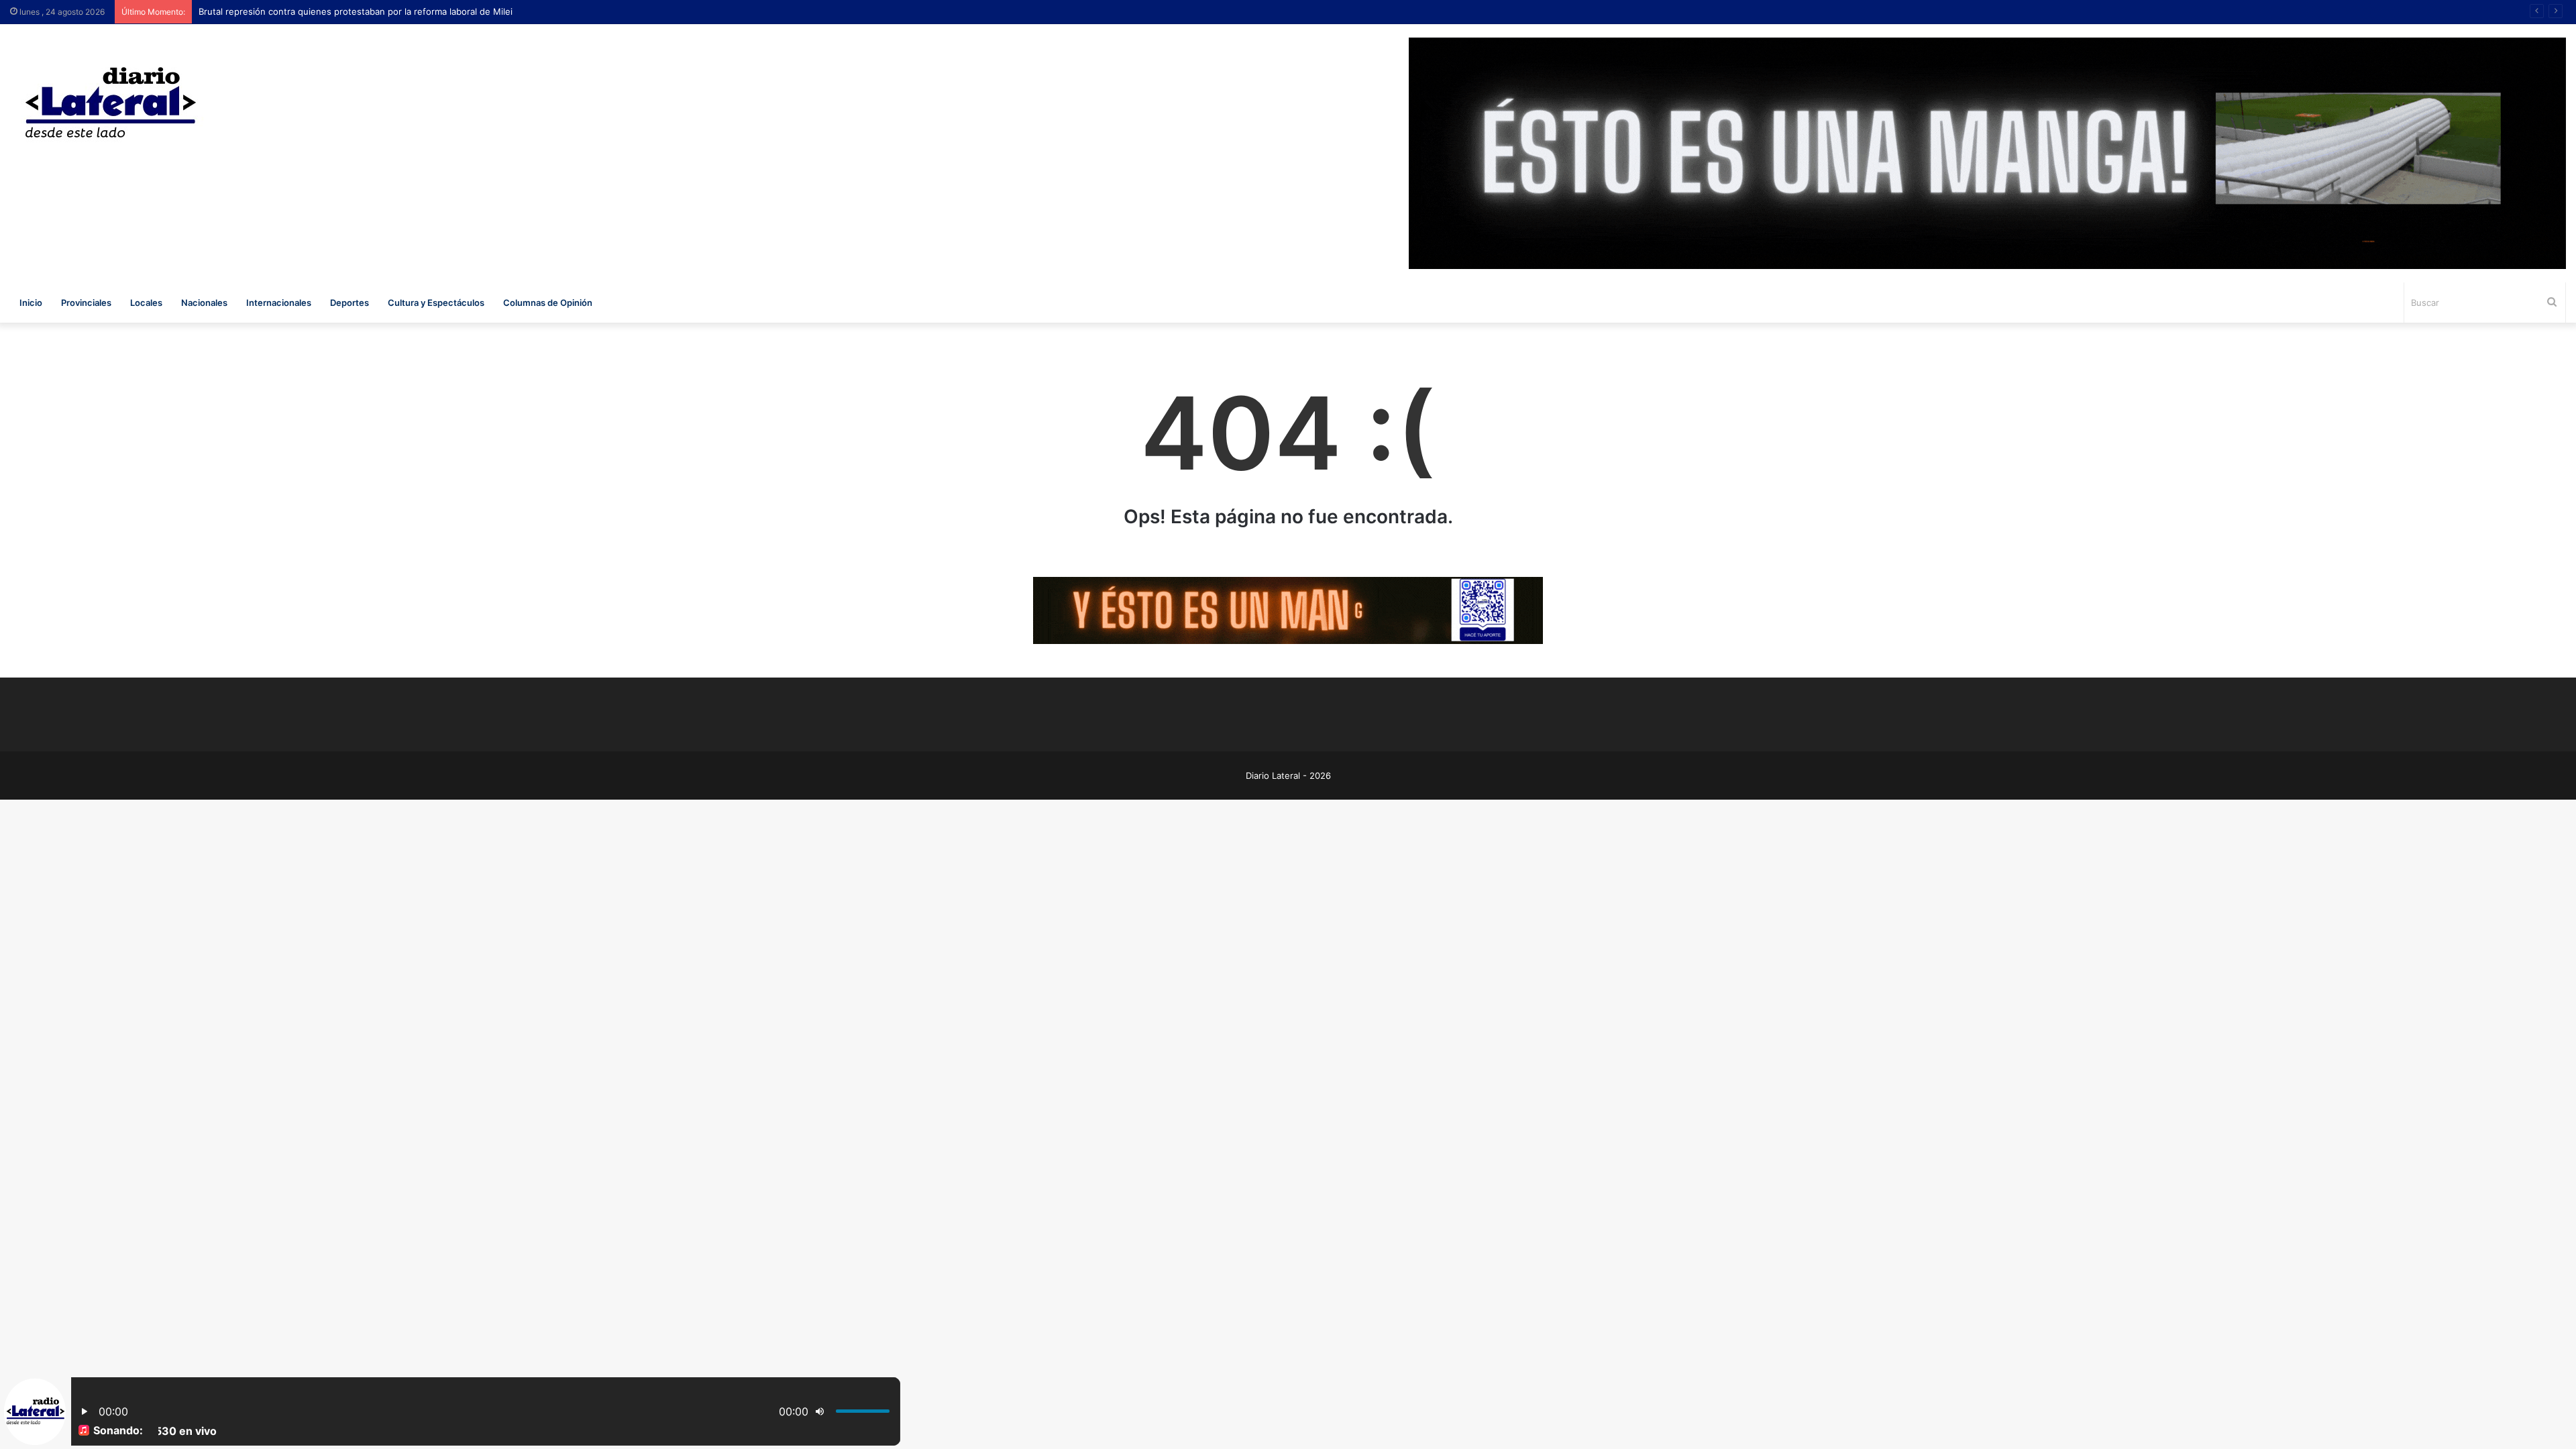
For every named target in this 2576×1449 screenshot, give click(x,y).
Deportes (350, 303)
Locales (146, 303)
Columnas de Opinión (548, 303)
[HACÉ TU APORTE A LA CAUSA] (1288, 610)
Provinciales (86, 303)
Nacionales (204, 303)
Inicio (31, 303)
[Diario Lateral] (111, 102)
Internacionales (279, 303)
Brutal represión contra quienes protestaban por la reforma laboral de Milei (356, 11)
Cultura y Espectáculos (436, 303)
